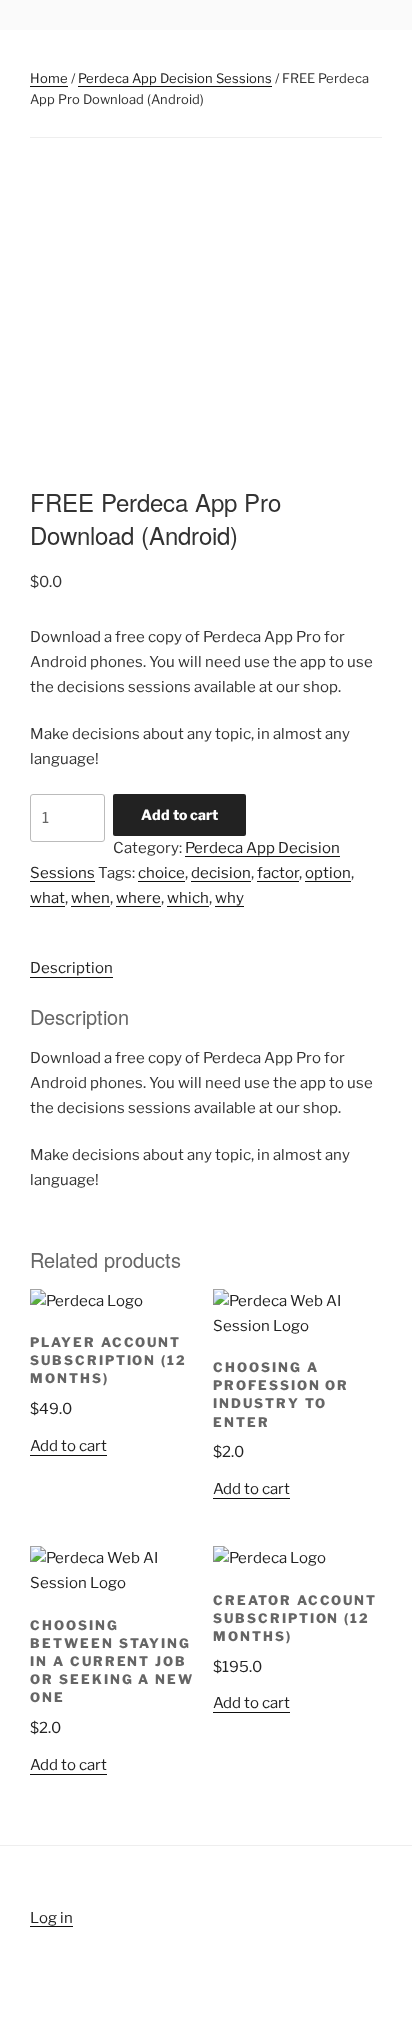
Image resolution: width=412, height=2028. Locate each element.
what (47, 898)
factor (278, 873)
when (90, 898)
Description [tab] (71, 968)
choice (161, 873)
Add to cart (179, 814)
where (138, 898)
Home (49, 78)
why (229, 898)
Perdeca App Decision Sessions (175, 78)
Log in (51, 1918)
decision (221, 873)
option (328, 873)
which (188, 898)
